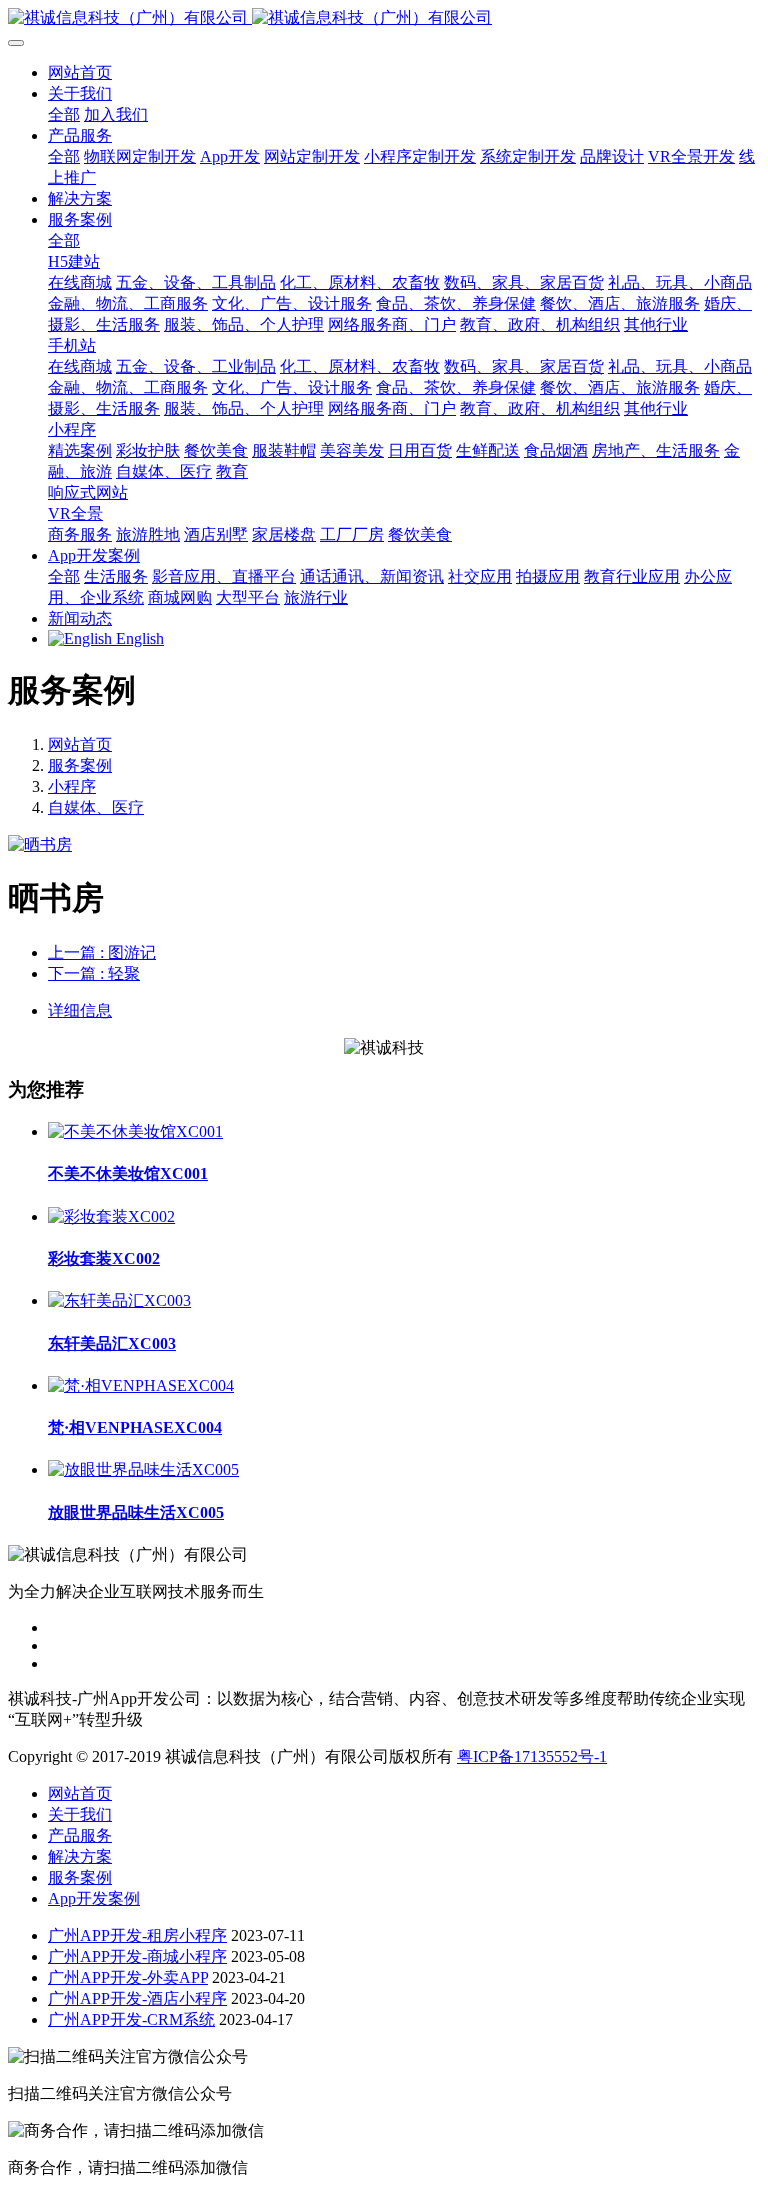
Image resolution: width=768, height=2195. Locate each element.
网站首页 (80, 72)
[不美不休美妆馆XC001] (135, 1131)
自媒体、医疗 (96, 807)
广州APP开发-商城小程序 (137, 1956)
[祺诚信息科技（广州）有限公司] (384, 18)
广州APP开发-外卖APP (128, 1977)
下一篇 (94, 973)
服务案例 (80, 765)
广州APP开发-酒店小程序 (137, 1998)
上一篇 (102, 952)
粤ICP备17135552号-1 (532, 1756)
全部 (64, 114)
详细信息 (80, 1010)
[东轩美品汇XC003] (119, 1300)
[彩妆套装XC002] (111, 1216)
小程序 (72, 786)
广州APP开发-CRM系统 (131, 2019)
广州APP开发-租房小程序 (137, 1935)
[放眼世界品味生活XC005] (143, 1469)
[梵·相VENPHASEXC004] (141, 1385)
